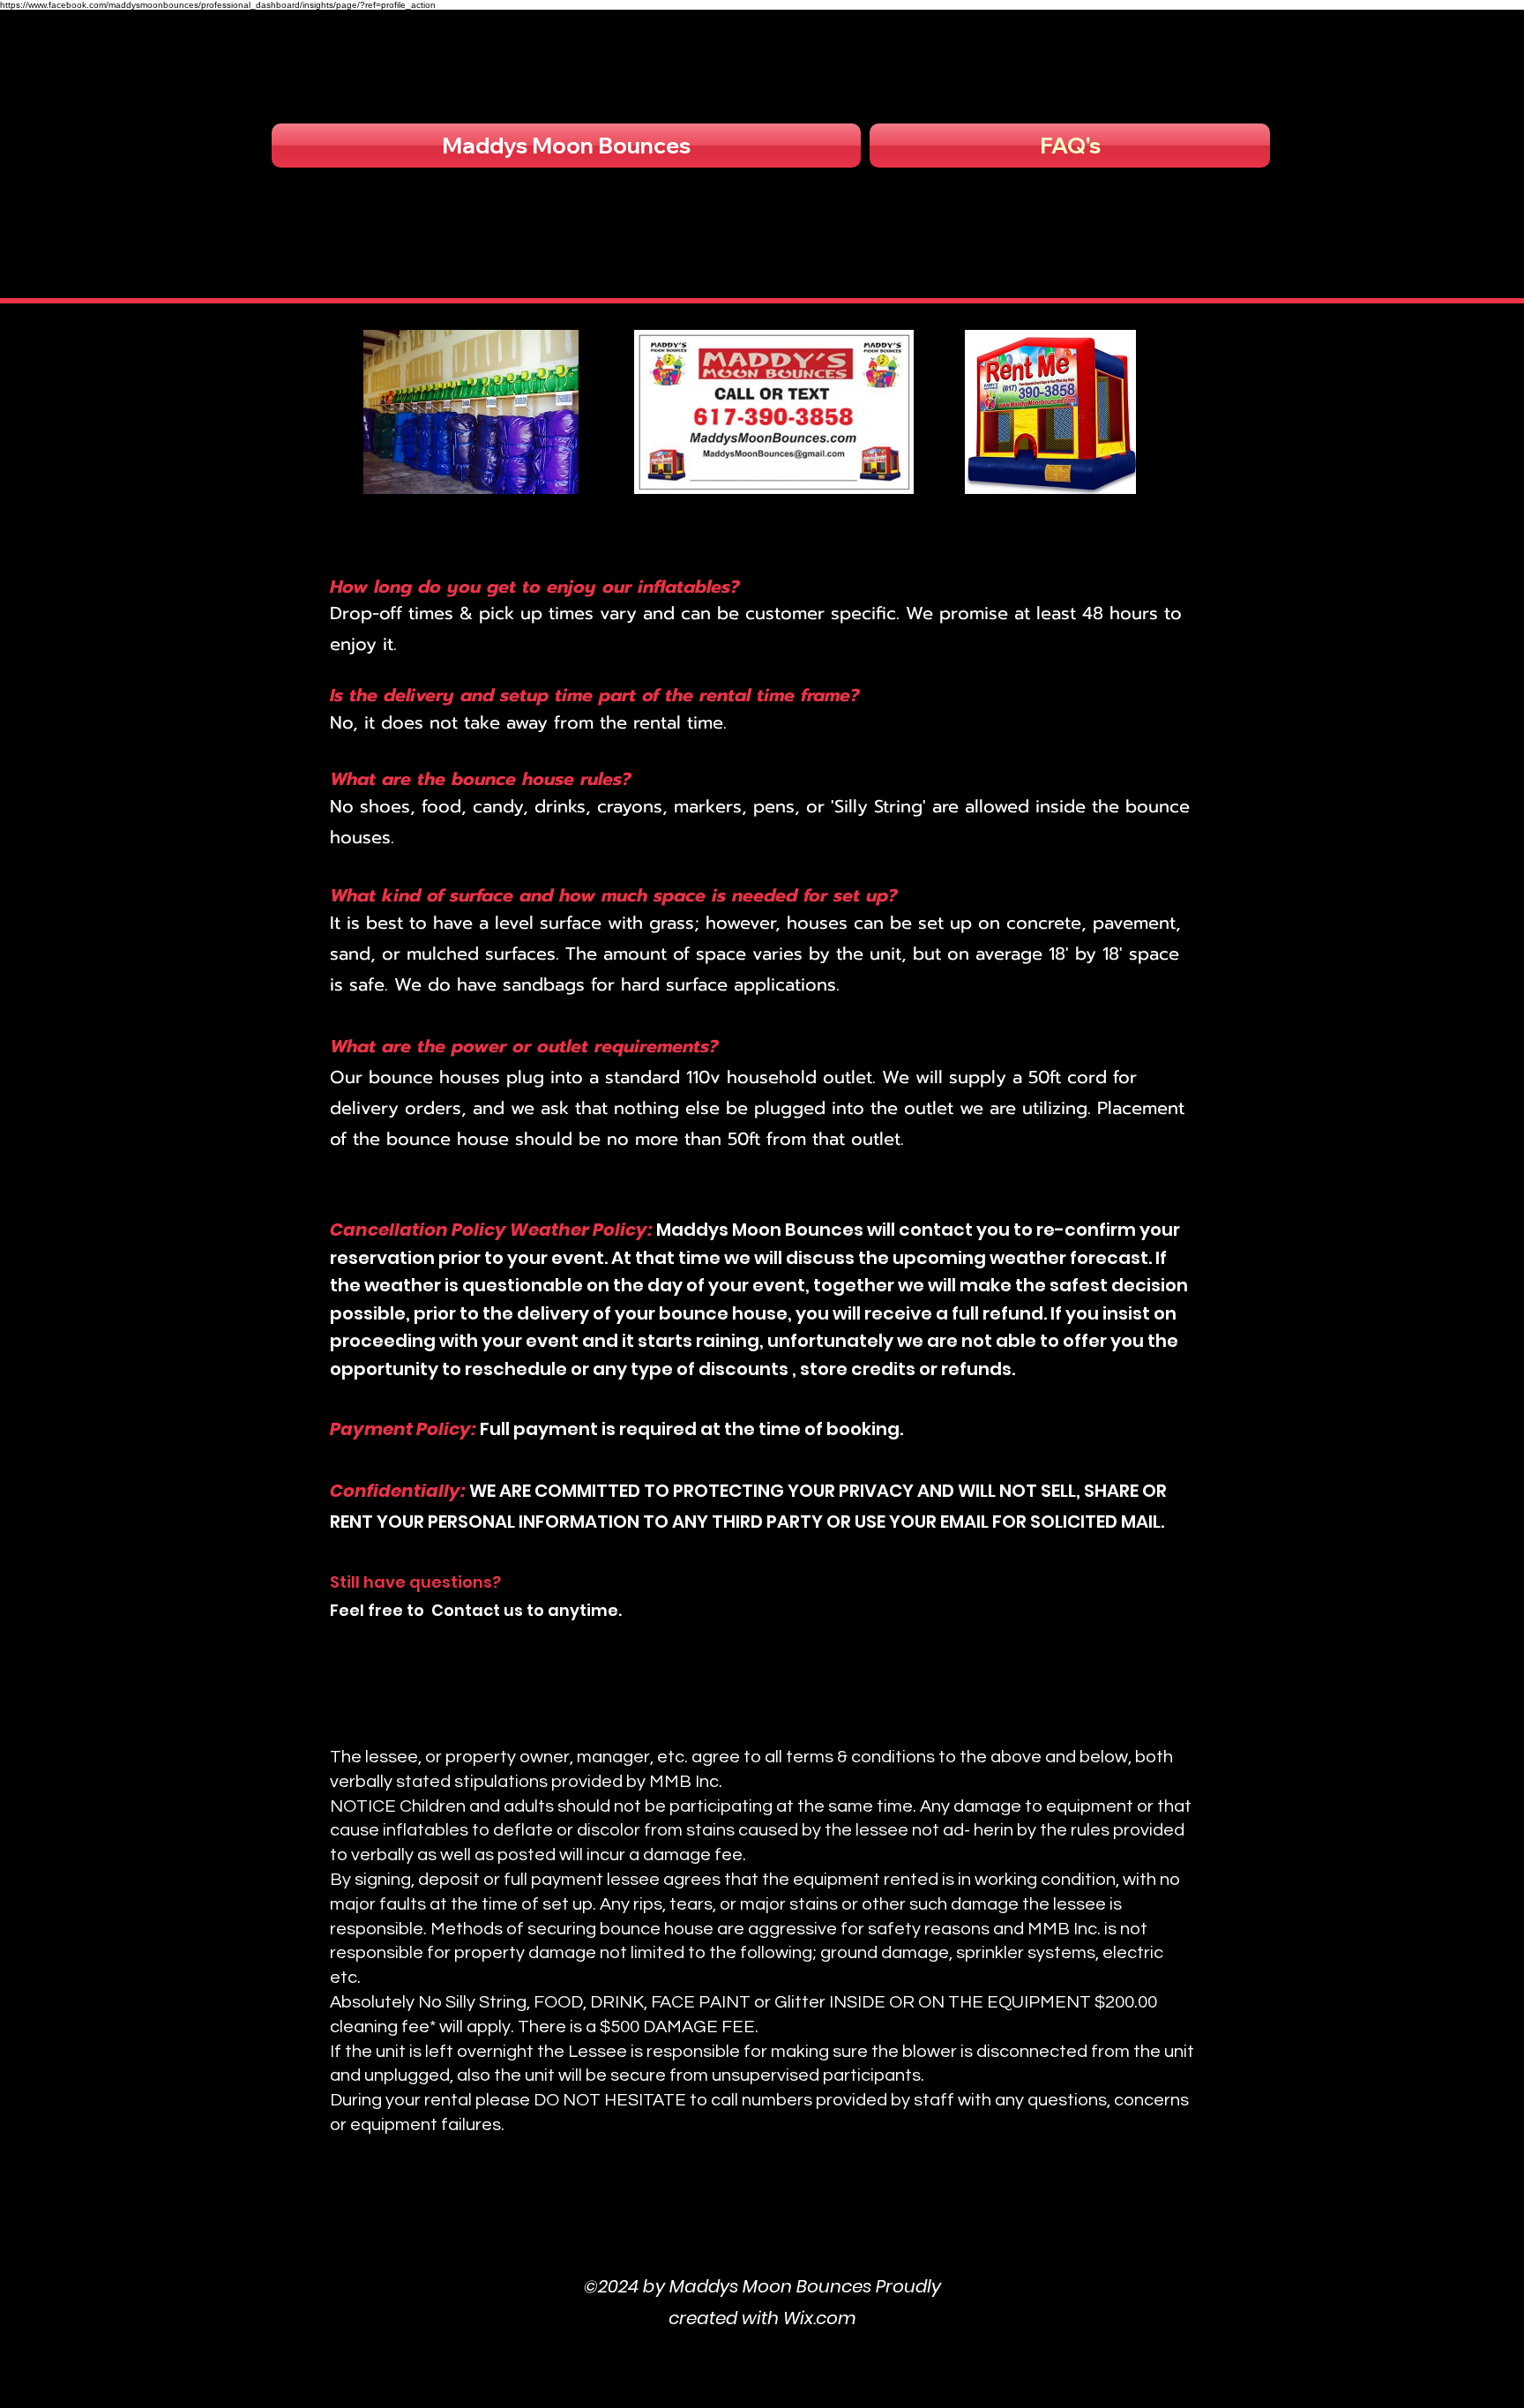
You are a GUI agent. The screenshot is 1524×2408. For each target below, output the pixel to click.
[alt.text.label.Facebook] (762, 2236)
